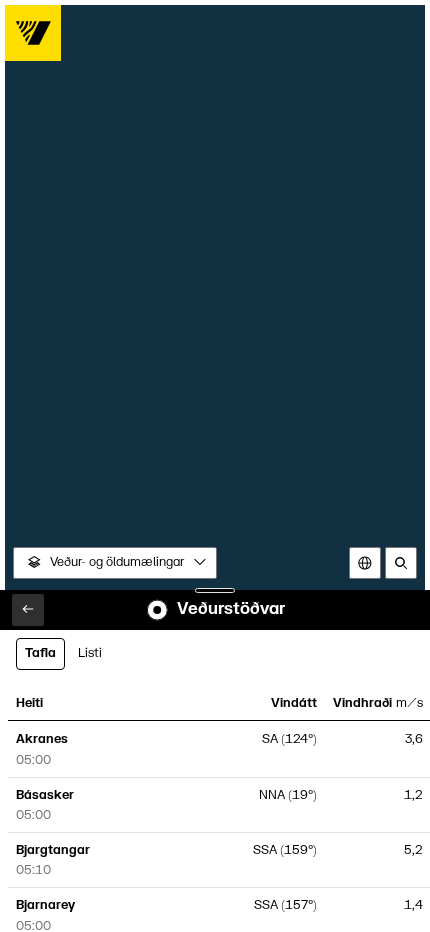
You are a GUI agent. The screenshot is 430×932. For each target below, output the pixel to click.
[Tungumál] (365, 563)
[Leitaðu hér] (401, 563)
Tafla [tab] (40, 653)
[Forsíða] (33, 33)
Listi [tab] (90, 653)
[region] (215, 466)
